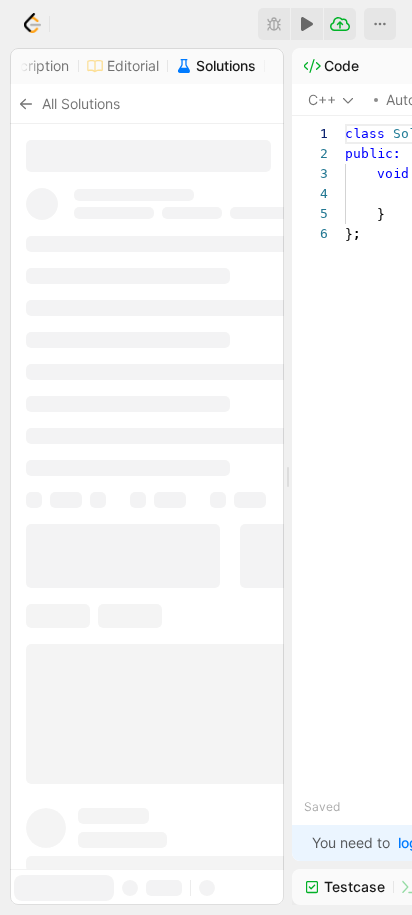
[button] (380, 24)
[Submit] (340, 24)
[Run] (307, 24)
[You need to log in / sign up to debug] (274, 24)
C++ (322, 99)
